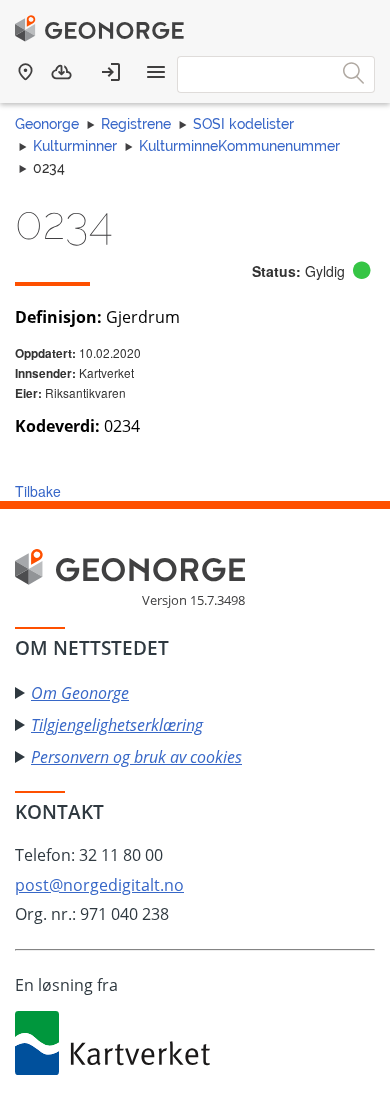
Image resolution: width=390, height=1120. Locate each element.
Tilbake (38, 491)
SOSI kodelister (243, 124)
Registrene (136, 124)
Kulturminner (75, 146)
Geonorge (47, 124)
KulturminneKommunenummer (239, 146)
